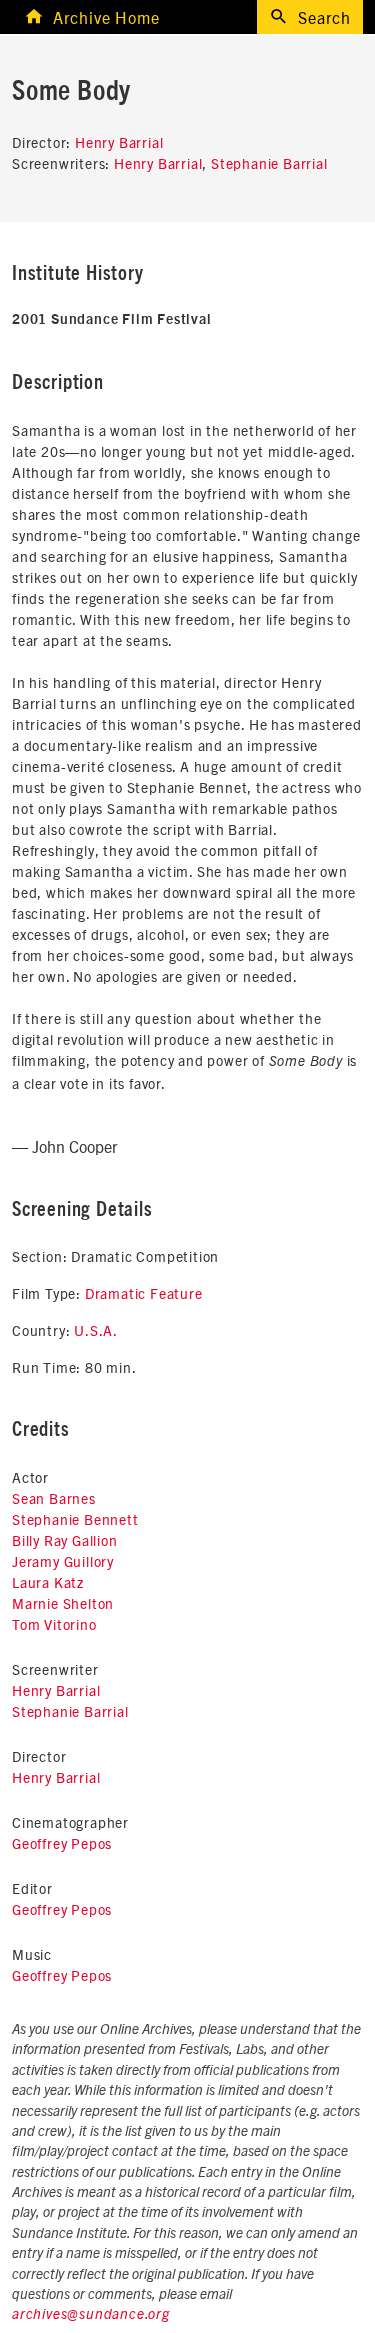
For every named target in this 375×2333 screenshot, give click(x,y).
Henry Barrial (119, 142)
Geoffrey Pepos (62, 1843)
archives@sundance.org (91, 2315)
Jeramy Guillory (63, 1561)
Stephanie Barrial (269, 163)
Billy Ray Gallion (65, 1540)
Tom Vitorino (54, 1624)
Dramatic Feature (144, 1293)
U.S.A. (96, 1330)
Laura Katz (48, 1582)
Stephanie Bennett (75, 1519)
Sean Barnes (54, 1498)
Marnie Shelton (63, 1603)
